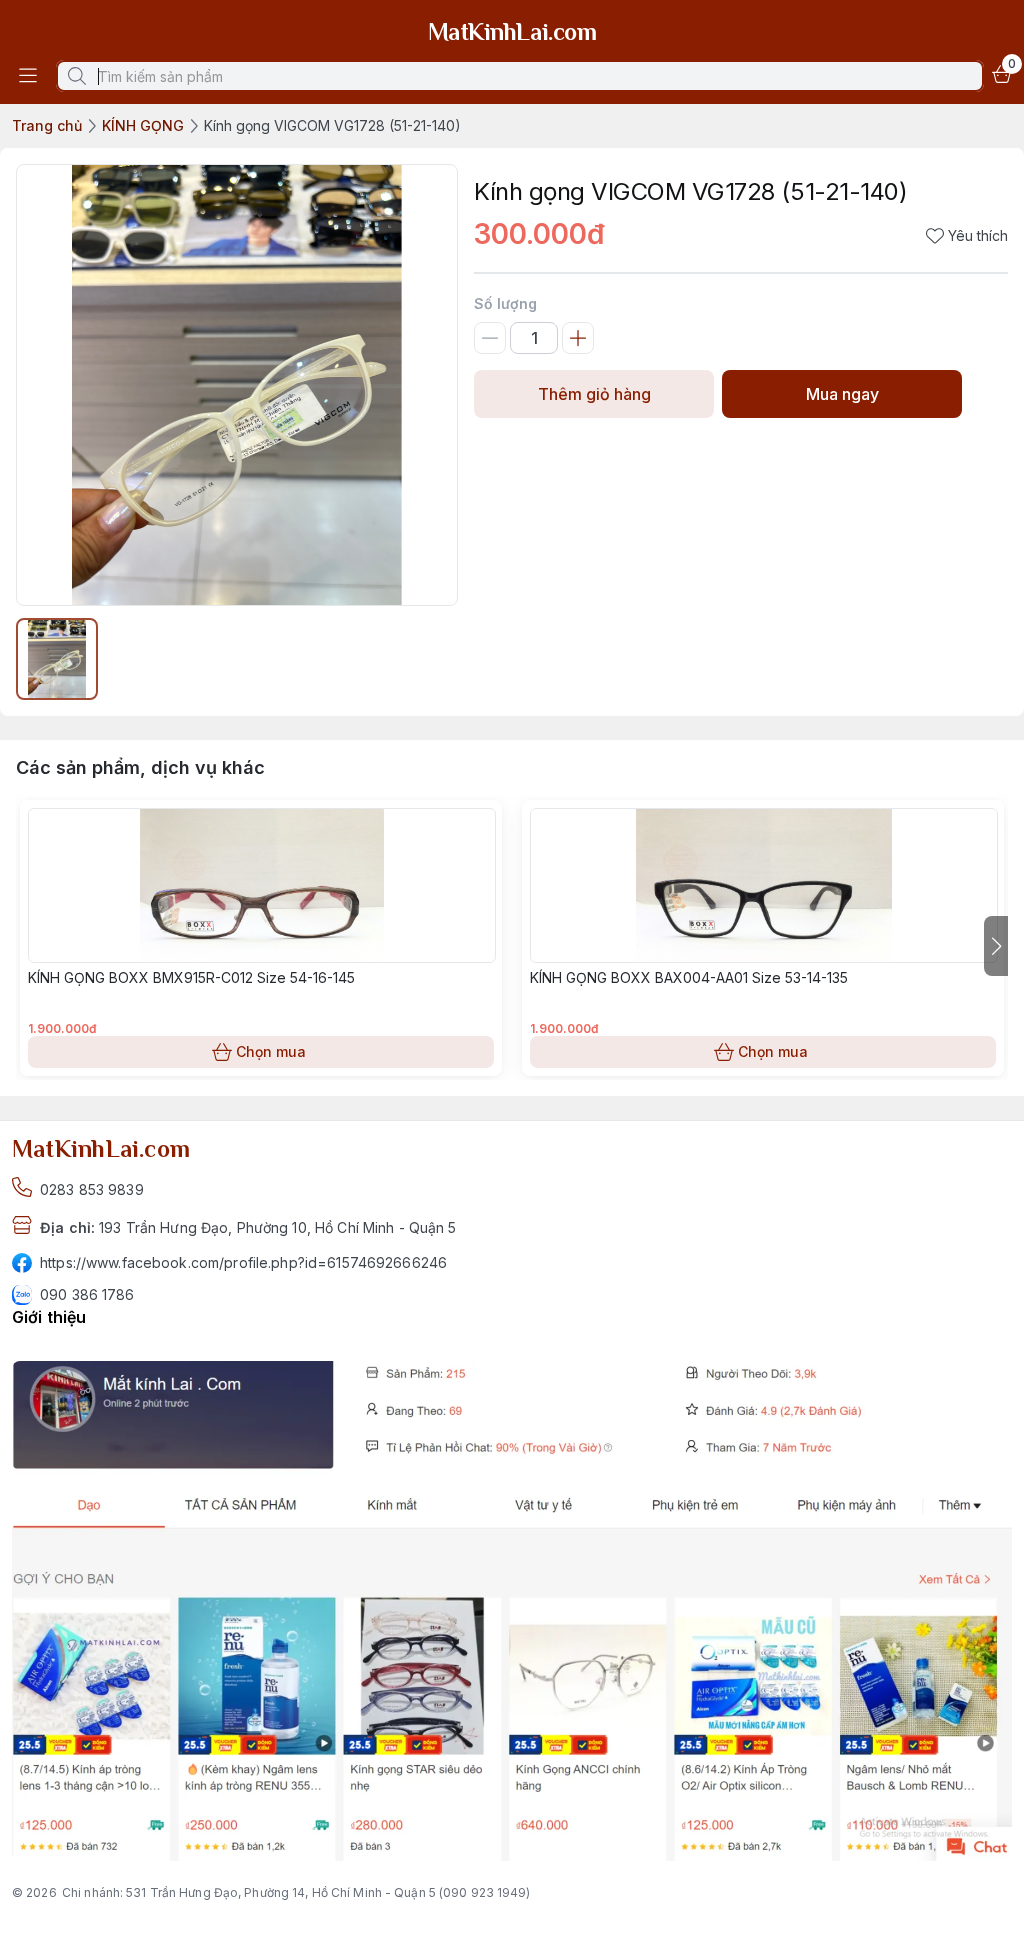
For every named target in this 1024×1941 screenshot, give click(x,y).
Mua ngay (842, 394)
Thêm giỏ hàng (594, 394)
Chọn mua (271, 1051)
